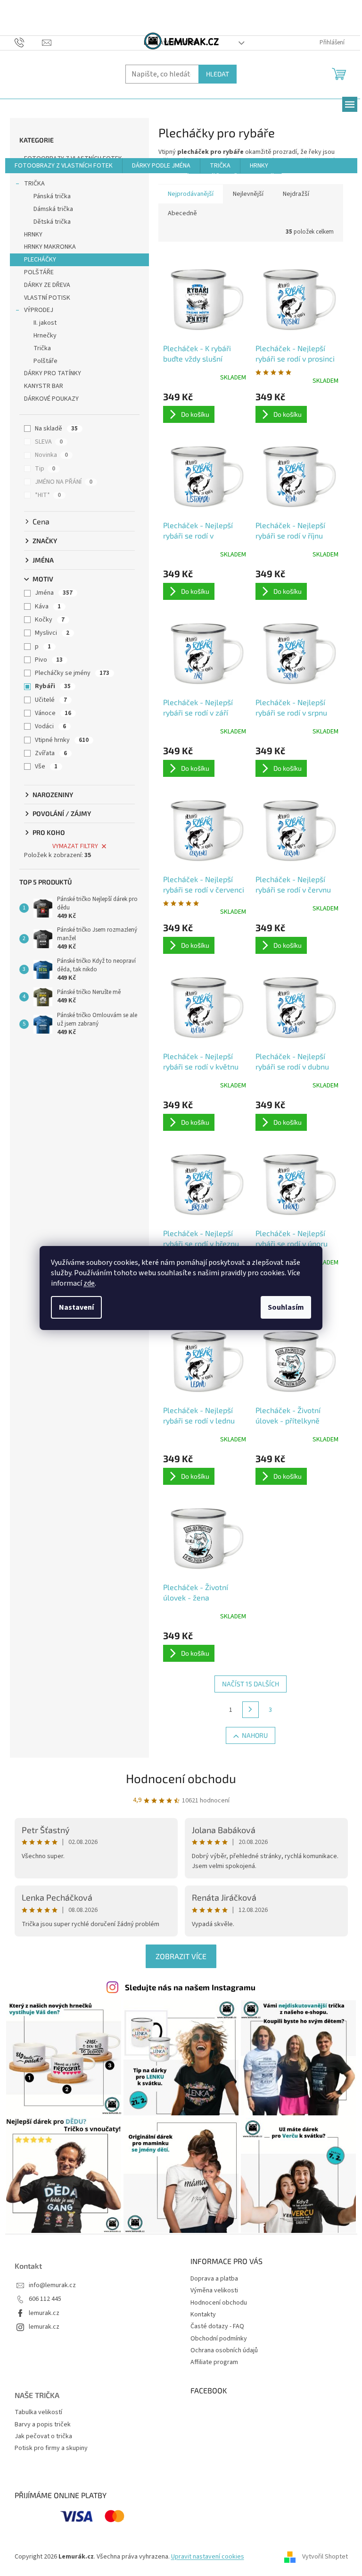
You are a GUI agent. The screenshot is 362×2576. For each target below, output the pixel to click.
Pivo (49, 660)
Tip (45, 469)
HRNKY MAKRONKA (50, 247)
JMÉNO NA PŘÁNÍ (64, 482)
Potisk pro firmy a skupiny (51, 2448)
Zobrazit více (181, 1956)
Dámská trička (53, 209)
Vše (46, 766)
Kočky (50, 620)
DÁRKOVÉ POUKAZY (51, 399)
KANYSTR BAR (44, 386)
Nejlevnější (248, 194)
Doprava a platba (214, 2279)
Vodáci (50, 726)
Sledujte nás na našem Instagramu (190, 1987)
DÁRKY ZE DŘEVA (47, 285)
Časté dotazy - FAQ (217, 2326)
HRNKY (33, 235)
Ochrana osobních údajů (224, 2350)
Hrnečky (45, 336)
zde (89, 1283)
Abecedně (182, 213)
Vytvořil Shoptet (325, 2557)
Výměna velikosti (214, 2290)
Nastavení (76, 1307)
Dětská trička (52, 222)
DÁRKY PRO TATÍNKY (53, 373)
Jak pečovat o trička (43, 2437)
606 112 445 (45, 2299)
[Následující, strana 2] (251, 1710)
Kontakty (203, 2315)
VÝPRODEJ (39, 310)
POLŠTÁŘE (39, 272)
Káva (48, 606)
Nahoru (255, 1735)
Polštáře (45, 361)
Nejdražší (296, 194)
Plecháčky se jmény (72, 673)
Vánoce (53, 713)
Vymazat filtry (75, 846)
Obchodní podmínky (219, 2339)
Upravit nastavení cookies (208, 2557)
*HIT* (48, 495)
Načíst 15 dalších (251, 1684)
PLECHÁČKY (40, 260)
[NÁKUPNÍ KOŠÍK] (340, 73)
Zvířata (51, 753)
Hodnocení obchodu (181, 1778)
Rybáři (53, 686)
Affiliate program (214, 2362)
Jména (54, 593)
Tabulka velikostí (38, 2412)
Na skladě (56, 429)
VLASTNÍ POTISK (47, 298)
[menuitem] (64, 166)
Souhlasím (286, 1307)
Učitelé (51, 700)
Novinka (51, 455)
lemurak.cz (44, 2313)
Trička (42, 348)
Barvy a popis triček (43, 2425)
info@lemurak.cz (52, 2286)
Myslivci (52, 633)
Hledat (218, 74)
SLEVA (49, 442)
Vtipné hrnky (62, 740)
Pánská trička (52, 196)
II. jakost (45, 323)
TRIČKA (34, 184)
